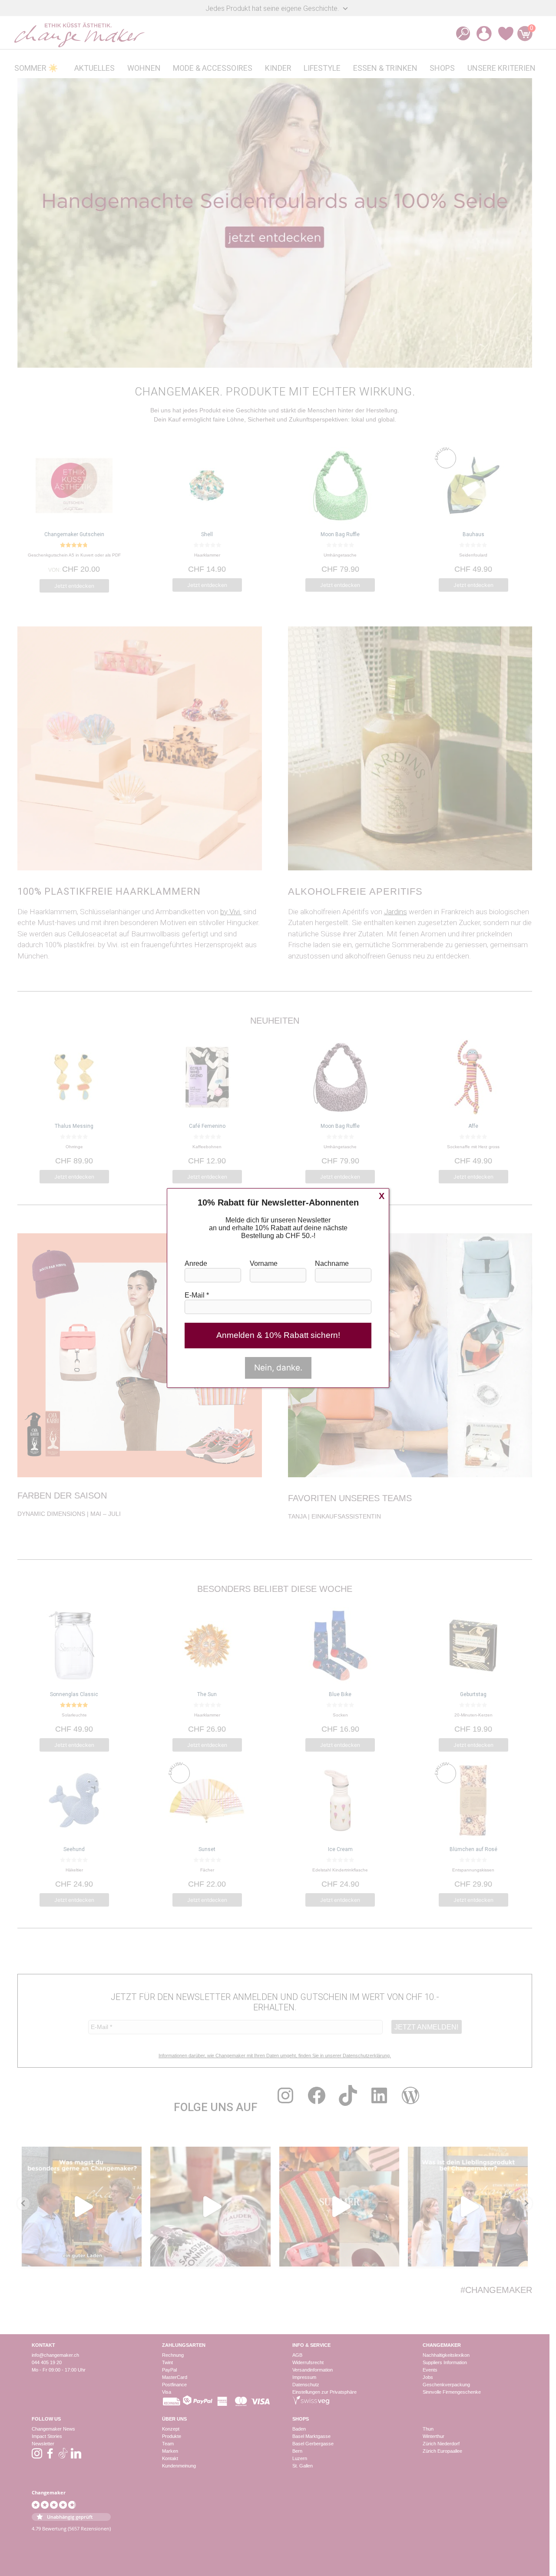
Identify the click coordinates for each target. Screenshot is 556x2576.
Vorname (264, 1263)
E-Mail (197, 1295)
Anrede (196, 1263)
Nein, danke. (278, 1368)
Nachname (332, 1263)
